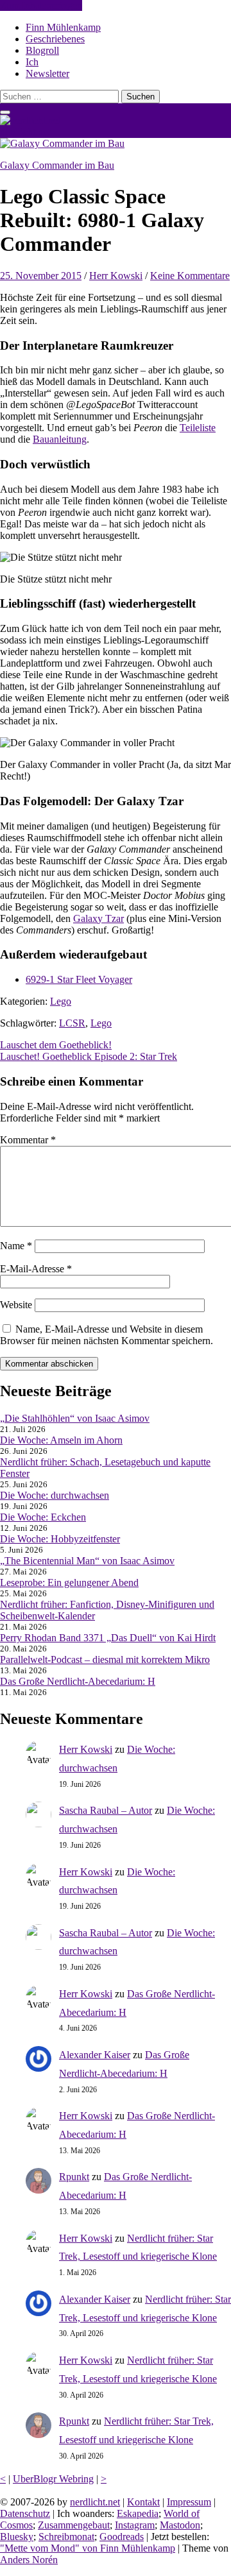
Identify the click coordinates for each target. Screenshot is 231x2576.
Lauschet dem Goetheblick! (56, 1045)
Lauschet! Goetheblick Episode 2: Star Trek (89, 1056)
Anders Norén (29, 2560)
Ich (32, 62)
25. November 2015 (41, 276)
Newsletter (47, 73)
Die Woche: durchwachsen (55, 1495)
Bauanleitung (60, 439)
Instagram (135, 2525)
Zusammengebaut (74, 2525)
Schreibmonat (66, 2537)
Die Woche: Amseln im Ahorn (61, 1440)
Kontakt (143, 2502)
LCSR (72, 1023)
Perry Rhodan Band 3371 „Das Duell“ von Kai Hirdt (108, 1638)
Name (16, 1246)
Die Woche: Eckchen (43, 1517)
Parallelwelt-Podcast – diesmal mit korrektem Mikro (105, 1659)
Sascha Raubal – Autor (106, 1810)
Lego (61, 1001)
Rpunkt (74, 2177)
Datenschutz (25, 2513)
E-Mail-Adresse (36, 1269)
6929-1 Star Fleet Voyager (79, 979)
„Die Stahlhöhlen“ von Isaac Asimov (75, 1418)
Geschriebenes (55, 39)
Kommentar (28, 1140)
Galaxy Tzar (98, 918)
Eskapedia (138, 2513)
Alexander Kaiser (95, 2055)
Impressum (189, 2502)
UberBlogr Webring (53, 2479)
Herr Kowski (116, 276)
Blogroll (42, 50)
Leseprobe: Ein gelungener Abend (69, 1582)
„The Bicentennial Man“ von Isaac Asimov (87, 1561)
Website (16, 1305)
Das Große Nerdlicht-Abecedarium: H (78, 1681)
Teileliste (198, 428)
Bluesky (17, 2537)
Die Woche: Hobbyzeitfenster (60, 1539)
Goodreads (122, 2537)
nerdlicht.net (25, 132)
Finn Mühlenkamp (63, 27)
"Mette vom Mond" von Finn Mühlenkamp (88, 2548)
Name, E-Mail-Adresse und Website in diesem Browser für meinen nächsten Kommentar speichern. (107, 1335)
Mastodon (180, 2525)
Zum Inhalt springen (41, 5)
